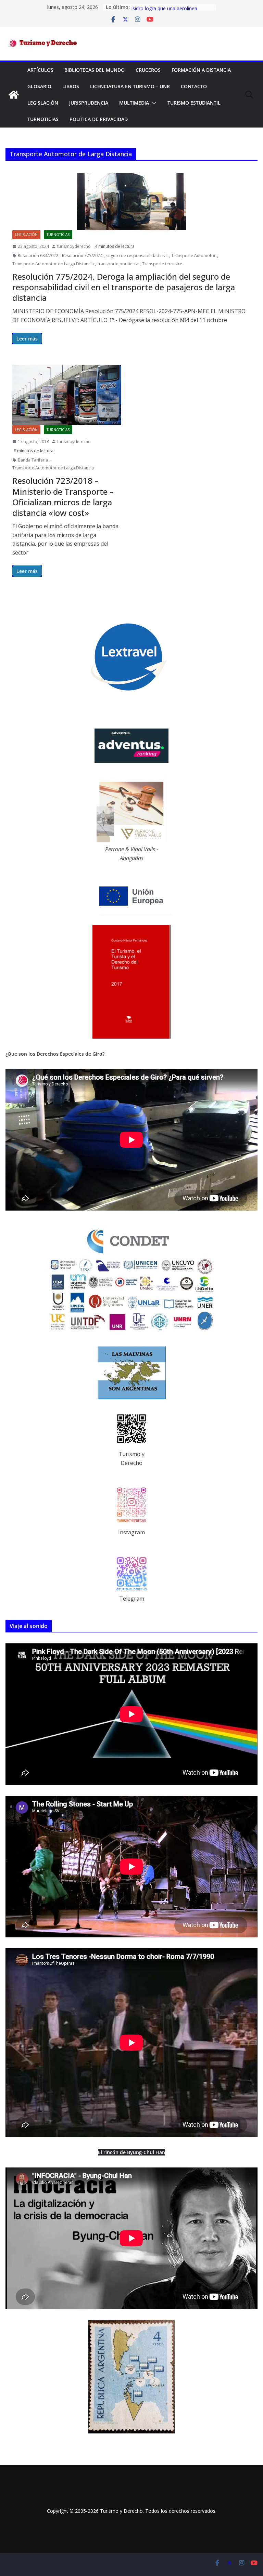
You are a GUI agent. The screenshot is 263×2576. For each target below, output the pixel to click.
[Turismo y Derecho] (14, 95)
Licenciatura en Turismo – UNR (130, 86)
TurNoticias (43, 119)
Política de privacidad (99, 119)
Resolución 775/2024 (82, 256)
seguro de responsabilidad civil (137, 256)
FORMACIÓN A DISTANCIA (201, 70)
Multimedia (134, 103)
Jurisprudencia (89, 103)
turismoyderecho (74, 246)
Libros (71, 86)
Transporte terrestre (162, 264)
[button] (153, 103)
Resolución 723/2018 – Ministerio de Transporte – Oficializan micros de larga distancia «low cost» (63, 497)
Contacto (194, 86)
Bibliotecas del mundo (95, 70)
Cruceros (148, 70)
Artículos (40, 70)
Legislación (43, 103)
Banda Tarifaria (33, 460)
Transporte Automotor (193, 256)
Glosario (39, 86)
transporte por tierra (118, 264)
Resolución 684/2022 (38, 256)
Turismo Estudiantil (194, 103)
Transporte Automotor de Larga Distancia (53, 264)
